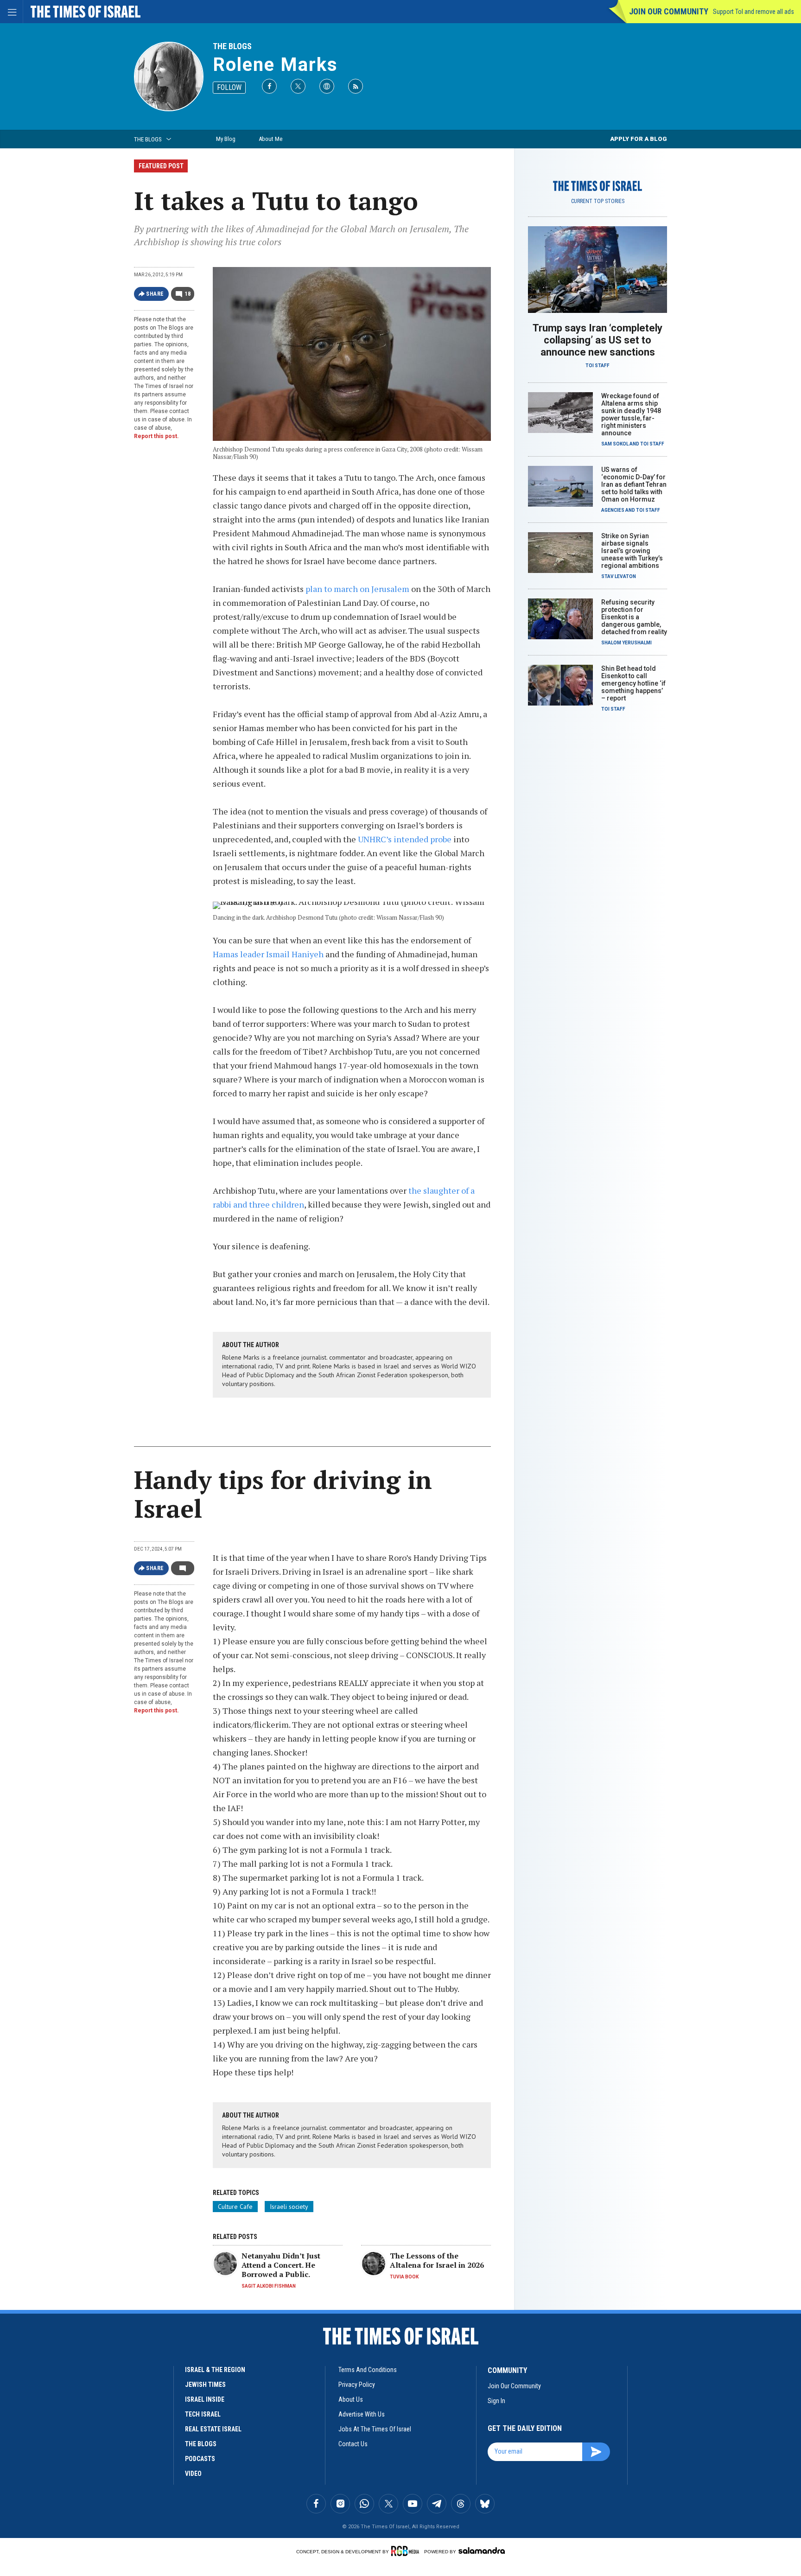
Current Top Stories (598, 201)
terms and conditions (368, 2370)
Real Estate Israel (213, 2429)
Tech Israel (203, 2414)
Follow (229, 87)
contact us (353, 2444)
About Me (270, 139)
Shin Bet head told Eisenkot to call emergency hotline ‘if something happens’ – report (633, 683)
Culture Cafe (235, 2207)
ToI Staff (598, 366)
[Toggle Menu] (12, 12)
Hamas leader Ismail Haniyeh (268, 954)
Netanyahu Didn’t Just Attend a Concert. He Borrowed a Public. (281, 2265)
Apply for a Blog (639, 139)
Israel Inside (205, 2399)
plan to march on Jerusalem (357, 589)
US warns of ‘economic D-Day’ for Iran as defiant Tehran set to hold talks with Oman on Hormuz (634, 484)
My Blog (226, 139)
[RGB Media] (407, 2551)
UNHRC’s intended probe (405, 839)
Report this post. (156, 436)
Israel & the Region (215, 2370)
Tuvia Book (404, 2277)
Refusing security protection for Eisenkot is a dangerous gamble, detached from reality (634, 617)
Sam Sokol (615, 444)
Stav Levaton (619, 576)
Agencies (613, 510)
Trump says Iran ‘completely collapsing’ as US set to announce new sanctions (598, 340)
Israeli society (289, 2207)
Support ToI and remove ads (753, 12)
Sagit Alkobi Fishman (269, 2286)
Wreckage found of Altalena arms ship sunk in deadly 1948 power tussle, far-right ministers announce (631, 414)
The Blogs (232, 46)
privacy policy (357, 2385)
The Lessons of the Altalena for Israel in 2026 (437, 2260)
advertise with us (362, 2414)
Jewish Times (205, 2385)
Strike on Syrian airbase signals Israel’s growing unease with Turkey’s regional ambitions (632, 551)
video (193, 2474)
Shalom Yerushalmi (626, 643)
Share (155, 294)
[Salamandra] (482, 2551)
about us (351, 2399)
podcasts (200, 2459)
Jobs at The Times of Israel (375, 2429)
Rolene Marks (275, 65)
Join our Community (669, 11)
